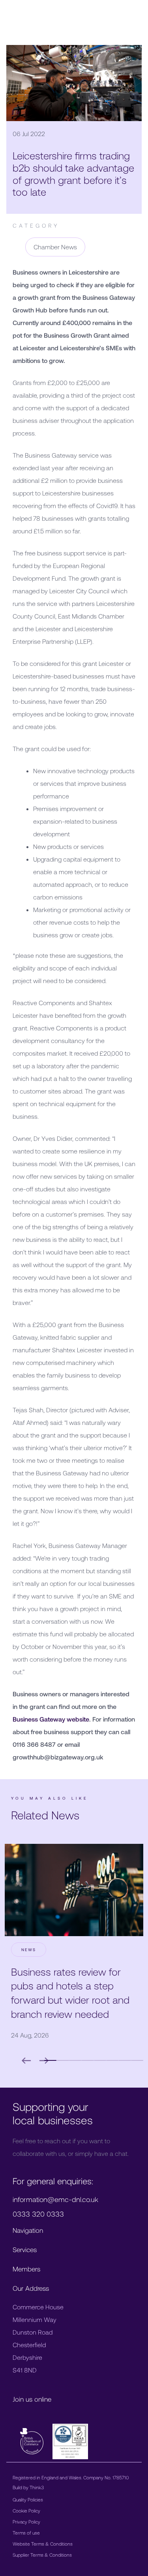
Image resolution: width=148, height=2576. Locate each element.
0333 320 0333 (38, 2214)
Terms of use (26, 2533)
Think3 (37, 2487)
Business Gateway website (51, 1719)
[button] (63, 2060)
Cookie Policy (26, 2511)
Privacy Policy (26, 2522)
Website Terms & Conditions (43, 2544)
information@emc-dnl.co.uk (55, 2199)
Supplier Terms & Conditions (42, 2555)
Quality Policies (28, 2499)
